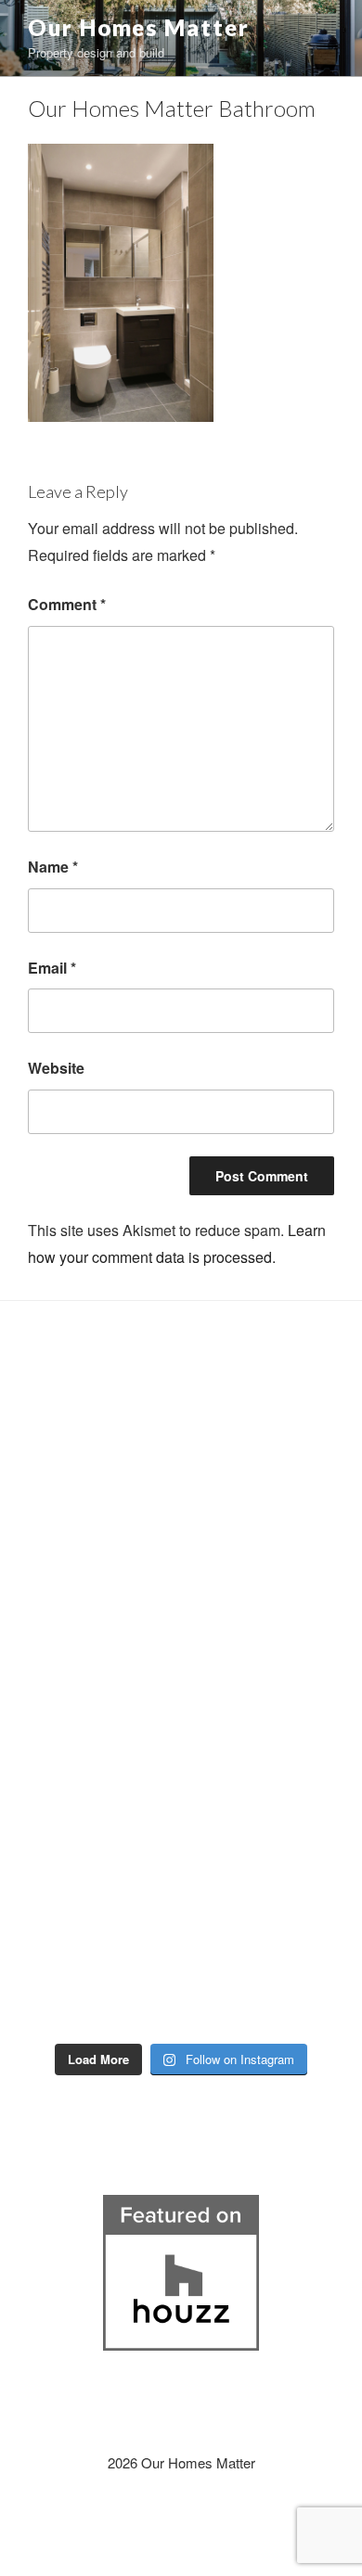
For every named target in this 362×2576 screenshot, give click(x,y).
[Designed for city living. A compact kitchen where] (274, 1763)
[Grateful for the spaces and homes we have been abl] (88, 1979)
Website (56, 1068)
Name (53, 867)
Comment (67, 604)
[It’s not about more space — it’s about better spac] (274, 1439)
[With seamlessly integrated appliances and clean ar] (88, 1548)
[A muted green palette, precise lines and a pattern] (88, 1871)
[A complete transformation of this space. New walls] (88, 1763)
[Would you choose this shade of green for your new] (88, 1655)
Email (52, 968)
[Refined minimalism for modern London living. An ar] (274, 1548)
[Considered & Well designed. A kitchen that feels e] (274, 1871)
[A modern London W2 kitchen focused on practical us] (274, 1979)
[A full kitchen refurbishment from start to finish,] (274, 1655)
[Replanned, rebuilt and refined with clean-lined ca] (88, 1439)
